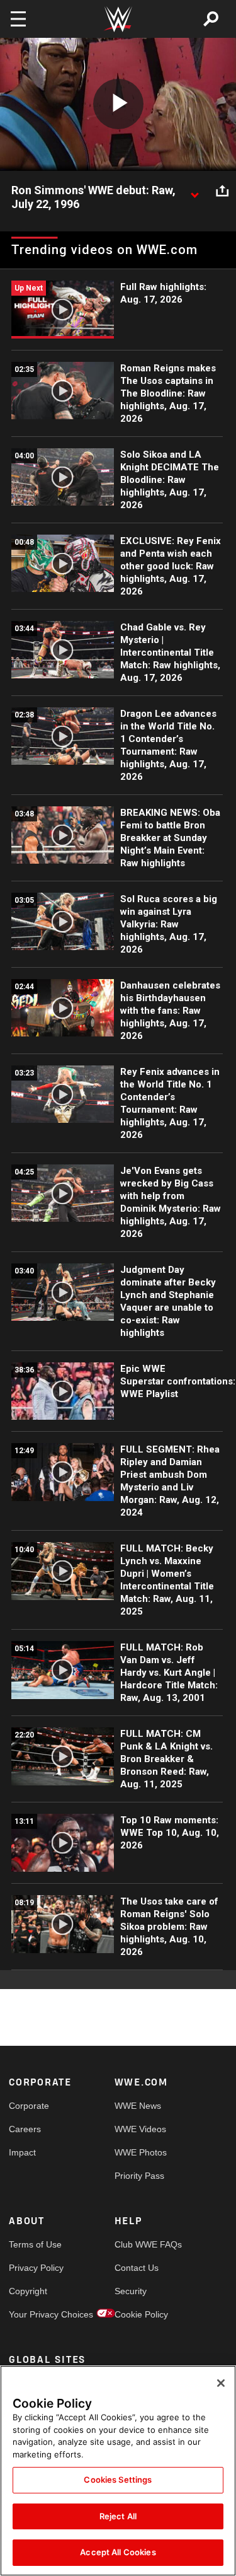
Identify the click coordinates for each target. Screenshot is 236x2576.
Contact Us (137, 2268)
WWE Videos (140, 2129)
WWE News (138, 2106)
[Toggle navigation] (18, 19)
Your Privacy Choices (35, 2314)
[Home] (118, 19)
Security (131, 2291)
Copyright (28, 2291)
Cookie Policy (141, 2314)
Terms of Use (35, 2244)
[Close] (221, 2383)
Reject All (118, 2516)
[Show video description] (194, 191)
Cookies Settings (118, 2480)
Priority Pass (139, 2176)
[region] (118, 2471)
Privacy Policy (35, 2268)
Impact (22, 2152)
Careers (25, 2129)
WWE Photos (141, 2152)
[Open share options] (222, 191)
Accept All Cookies (118, 2552)
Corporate (29, 2106)
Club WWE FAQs (141, 2244)
